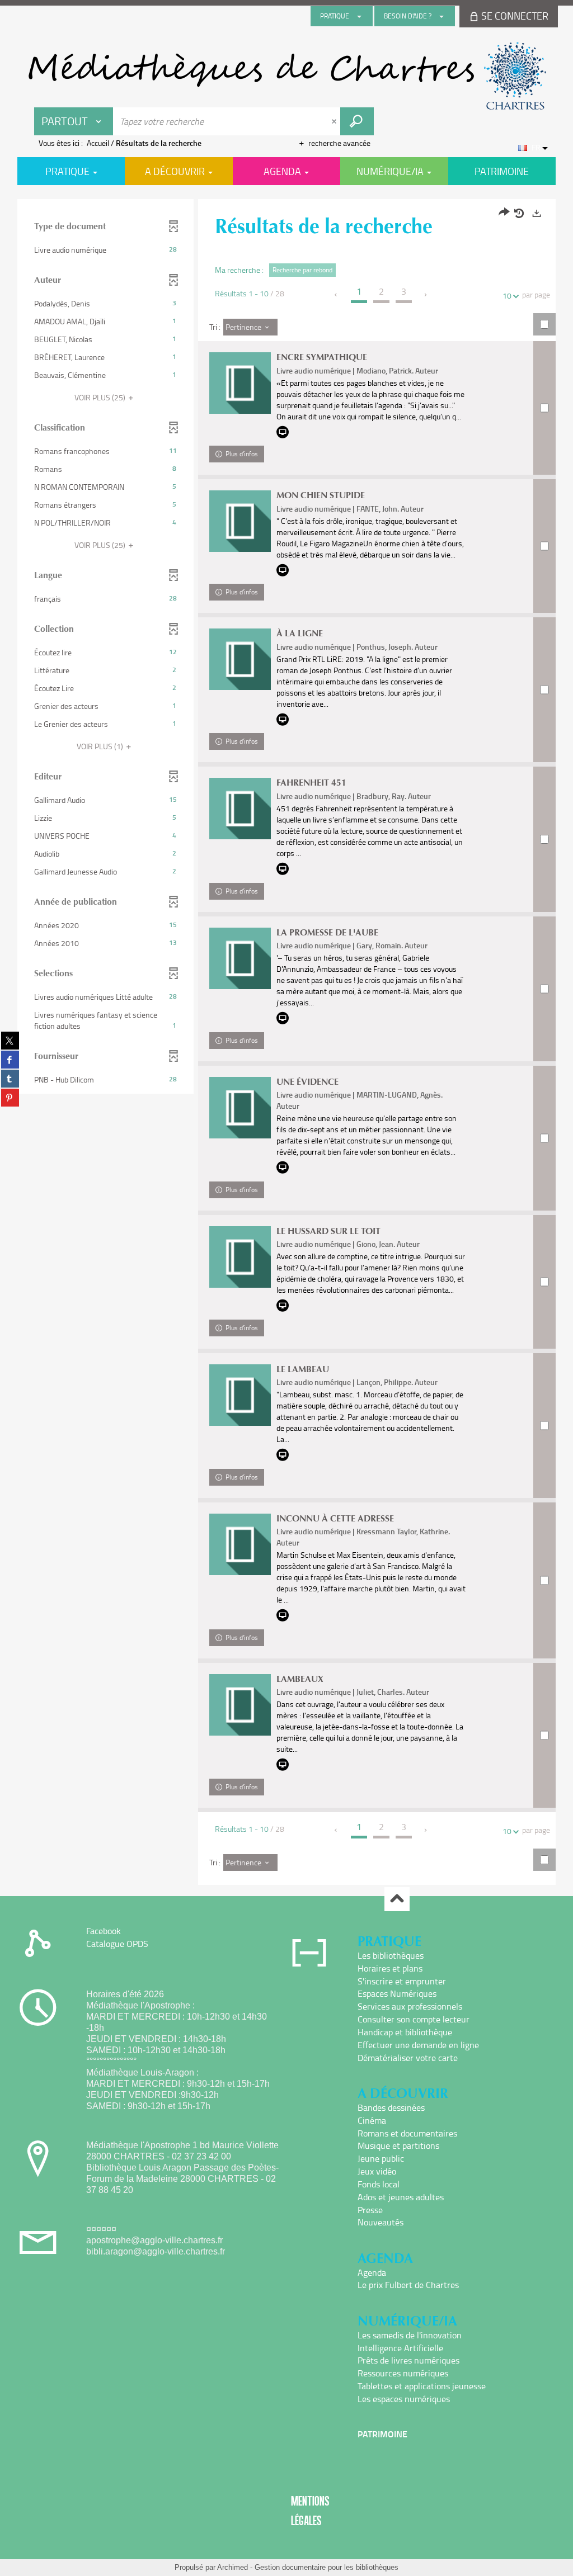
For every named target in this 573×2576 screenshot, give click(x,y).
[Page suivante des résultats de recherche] (426, 295)
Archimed (233, 2567)
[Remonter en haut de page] (397, 1899)
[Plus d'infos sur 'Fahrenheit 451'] (240, 809)
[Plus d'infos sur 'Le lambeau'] (240, 1395)
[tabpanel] (286, 1043)
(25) (101, 397)
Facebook (104, 1931)
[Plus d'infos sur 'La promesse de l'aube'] (240, 958)
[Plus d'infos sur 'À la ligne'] (240, 659)
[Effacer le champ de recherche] (335, 121)
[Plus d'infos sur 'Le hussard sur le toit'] (240, 1257)
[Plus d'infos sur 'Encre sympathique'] (240, 383)
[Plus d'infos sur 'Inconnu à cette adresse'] (240, 1544)
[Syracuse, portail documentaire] (286, 76)
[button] (105, 250)
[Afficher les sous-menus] (359, 16)
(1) (101, 746)
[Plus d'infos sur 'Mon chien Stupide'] (240, 521)
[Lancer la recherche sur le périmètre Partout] (357, 121)
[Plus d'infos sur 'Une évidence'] (240, 1108)
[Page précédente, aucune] (337, 295)
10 (507, 296)
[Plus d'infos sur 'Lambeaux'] (240, 1705)
